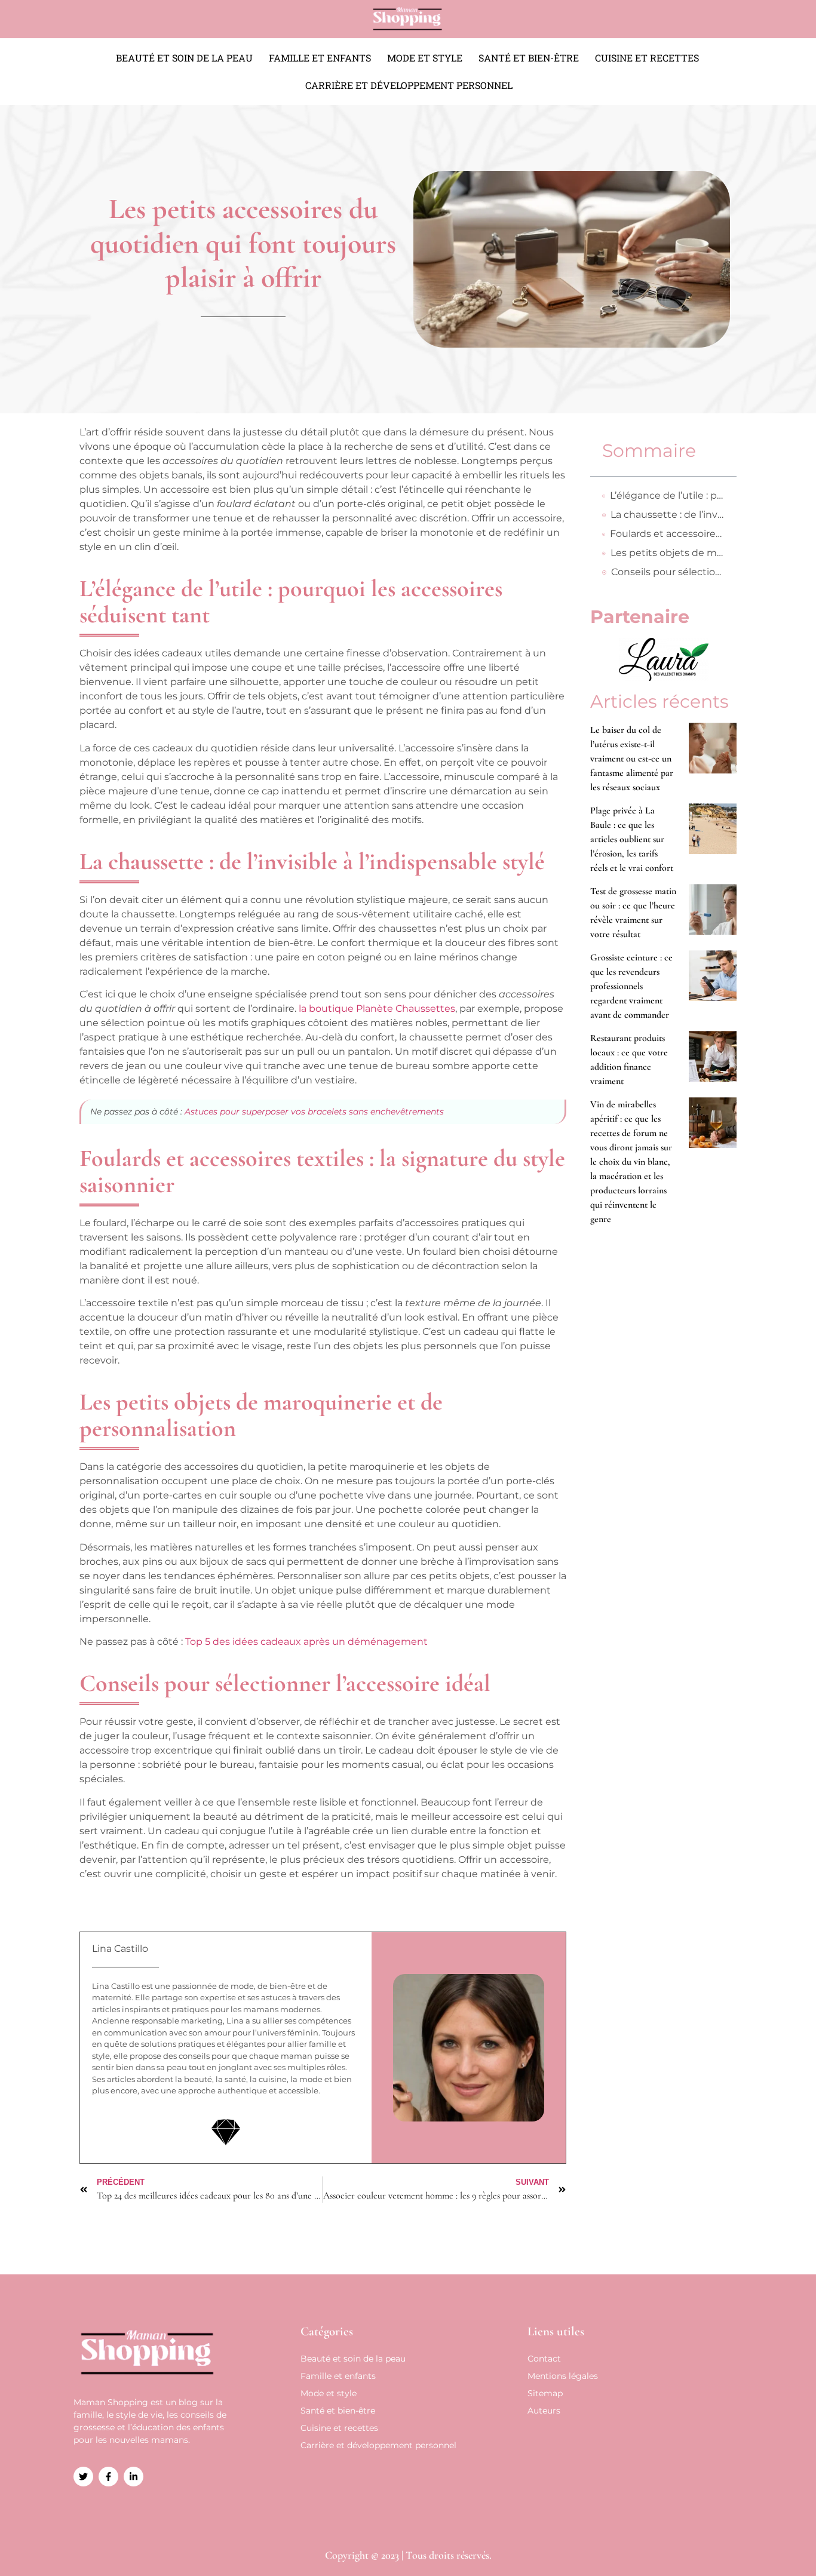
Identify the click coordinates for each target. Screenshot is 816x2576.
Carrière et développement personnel (409, 85)
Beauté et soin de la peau (184, 58)
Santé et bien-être (529, 58)
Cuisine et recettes (647, 58)
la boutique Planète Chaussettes (377, 1008)
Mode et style (425, 58)
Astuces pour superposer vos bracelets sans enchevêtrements (314, 1112)
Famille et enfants (320, 58)
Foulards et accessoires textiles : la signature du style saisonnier (667, 534)
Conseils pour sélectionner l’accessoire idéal (668, 572)
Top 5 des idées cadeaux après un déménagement (306, 1642)
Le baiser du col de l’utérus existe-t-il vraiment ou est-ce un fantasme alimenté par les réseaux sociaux (632, 759)
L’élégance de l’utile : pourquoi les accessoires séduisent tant (667, 495)
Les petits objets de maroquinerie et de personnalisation (668, 553)
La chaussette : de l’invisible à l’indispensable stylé (668, 515)
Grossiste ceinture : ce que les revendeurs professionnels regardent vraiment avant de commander (631, 986)
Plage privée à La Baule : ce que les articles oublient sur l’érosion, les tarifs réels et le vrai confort (632, 839)
